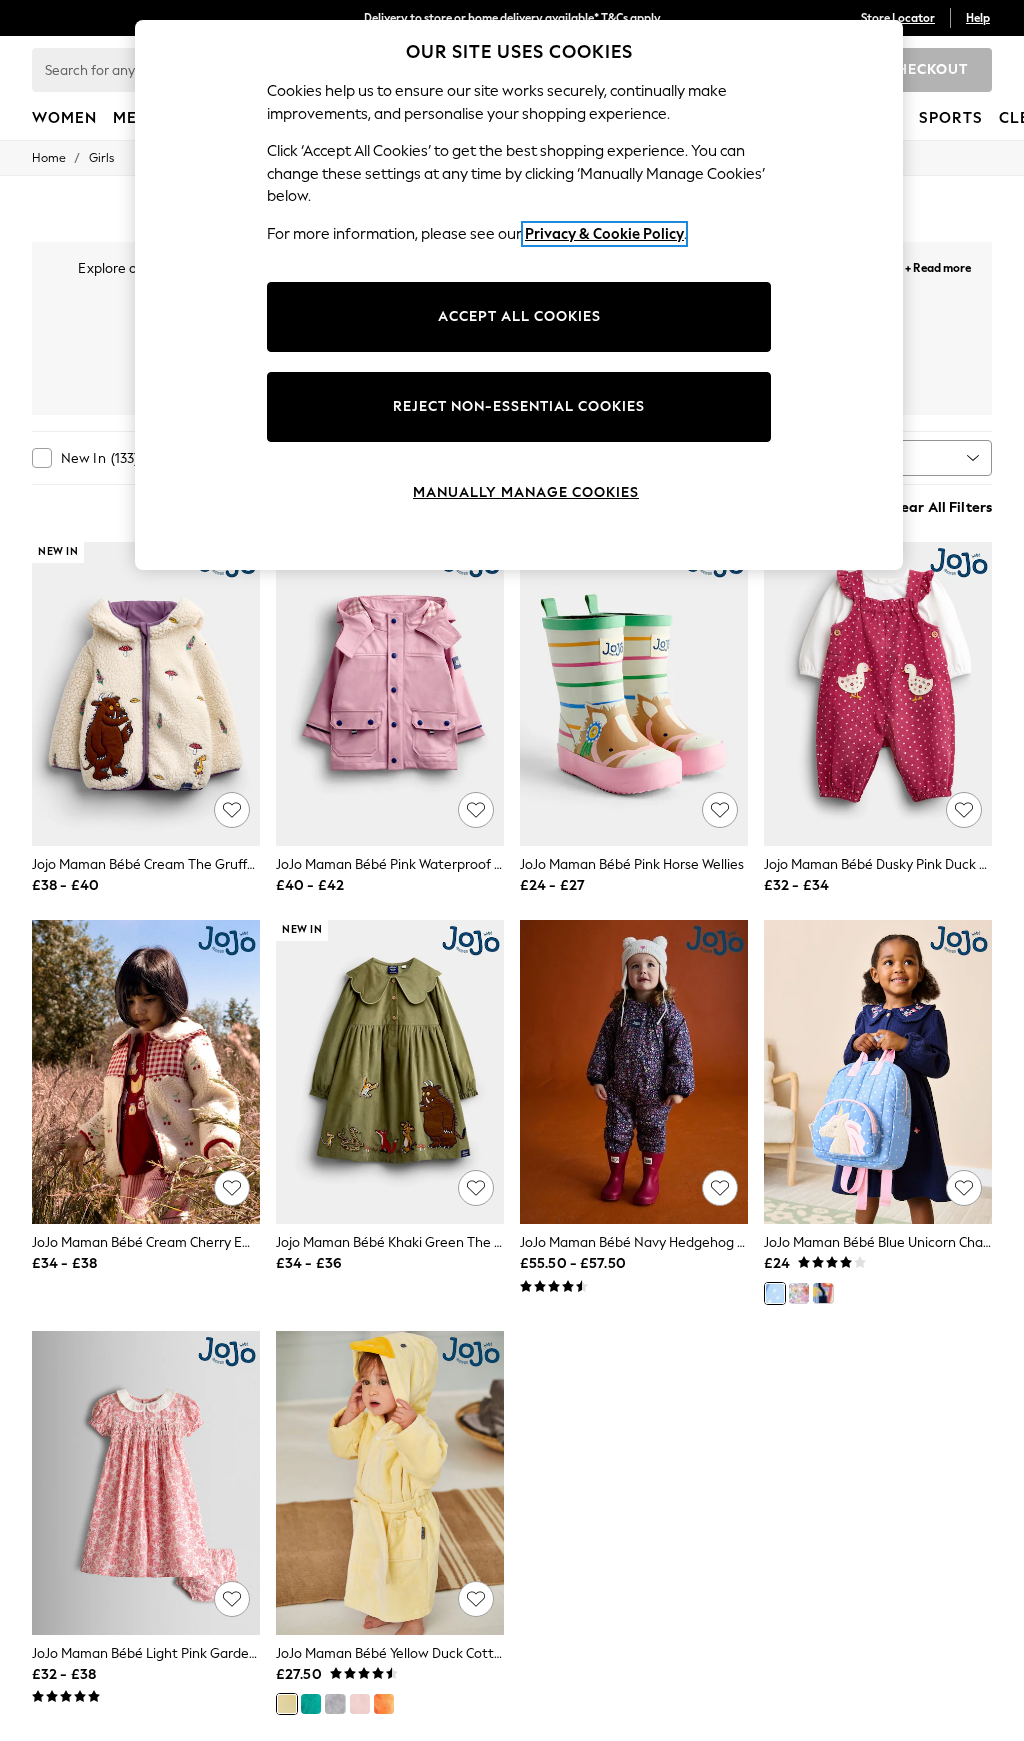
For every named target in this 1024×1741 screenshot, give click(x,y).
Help (978, 18)
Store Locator (898, 18)
